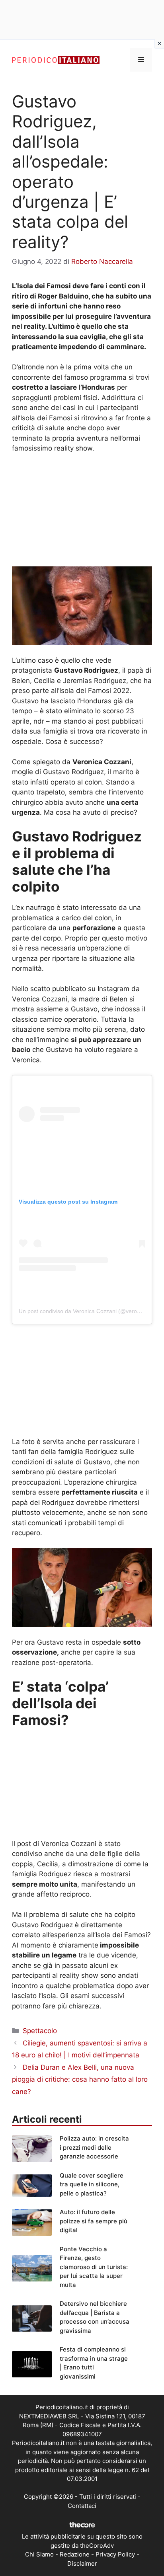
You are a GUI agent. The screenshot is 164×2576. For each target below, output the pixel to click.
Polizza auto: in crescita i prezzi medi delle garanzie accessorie (94, 2147)
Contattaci (82, 2506)
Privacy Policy (115, 2554)
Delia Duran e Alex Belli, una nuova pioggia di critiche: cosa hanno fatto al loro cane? (80, 2079)
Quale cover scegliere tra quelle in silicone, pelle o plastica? (92, 2184)
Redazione (75, 2554)
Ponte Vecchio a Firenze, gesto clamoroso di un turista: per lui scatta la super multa (94, 2267)
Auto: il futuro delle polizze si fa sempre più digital (94, 2221)
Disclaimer (82, 2563)
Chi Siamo (39, 2554)
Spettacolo (40, 2031)
